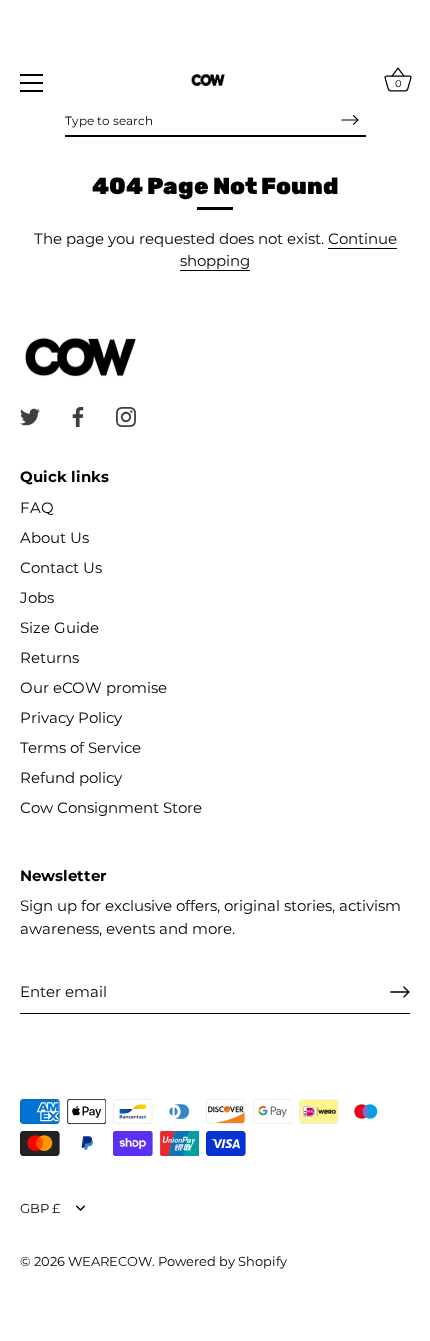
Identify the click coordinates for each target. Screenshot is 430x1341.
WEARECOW (110, 1261)
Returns (49, 657)
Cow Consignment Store (111, 807)
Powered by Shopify (222, 1261)
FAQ (37, 507)
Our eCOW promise (93, 687)
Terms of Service (80, 747)
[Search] (350, 120)
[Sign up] (400, 992)
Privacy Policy (71, 717)
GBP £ (40, 1208)
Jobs (37, 597)
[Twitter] (30, 415)
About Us (54, 537)
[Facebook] (78, 415)
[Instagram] (126, 415)
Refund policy (71, 777)
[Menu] (32, 83)
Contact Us (61, 567)
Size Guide (59, 627)
